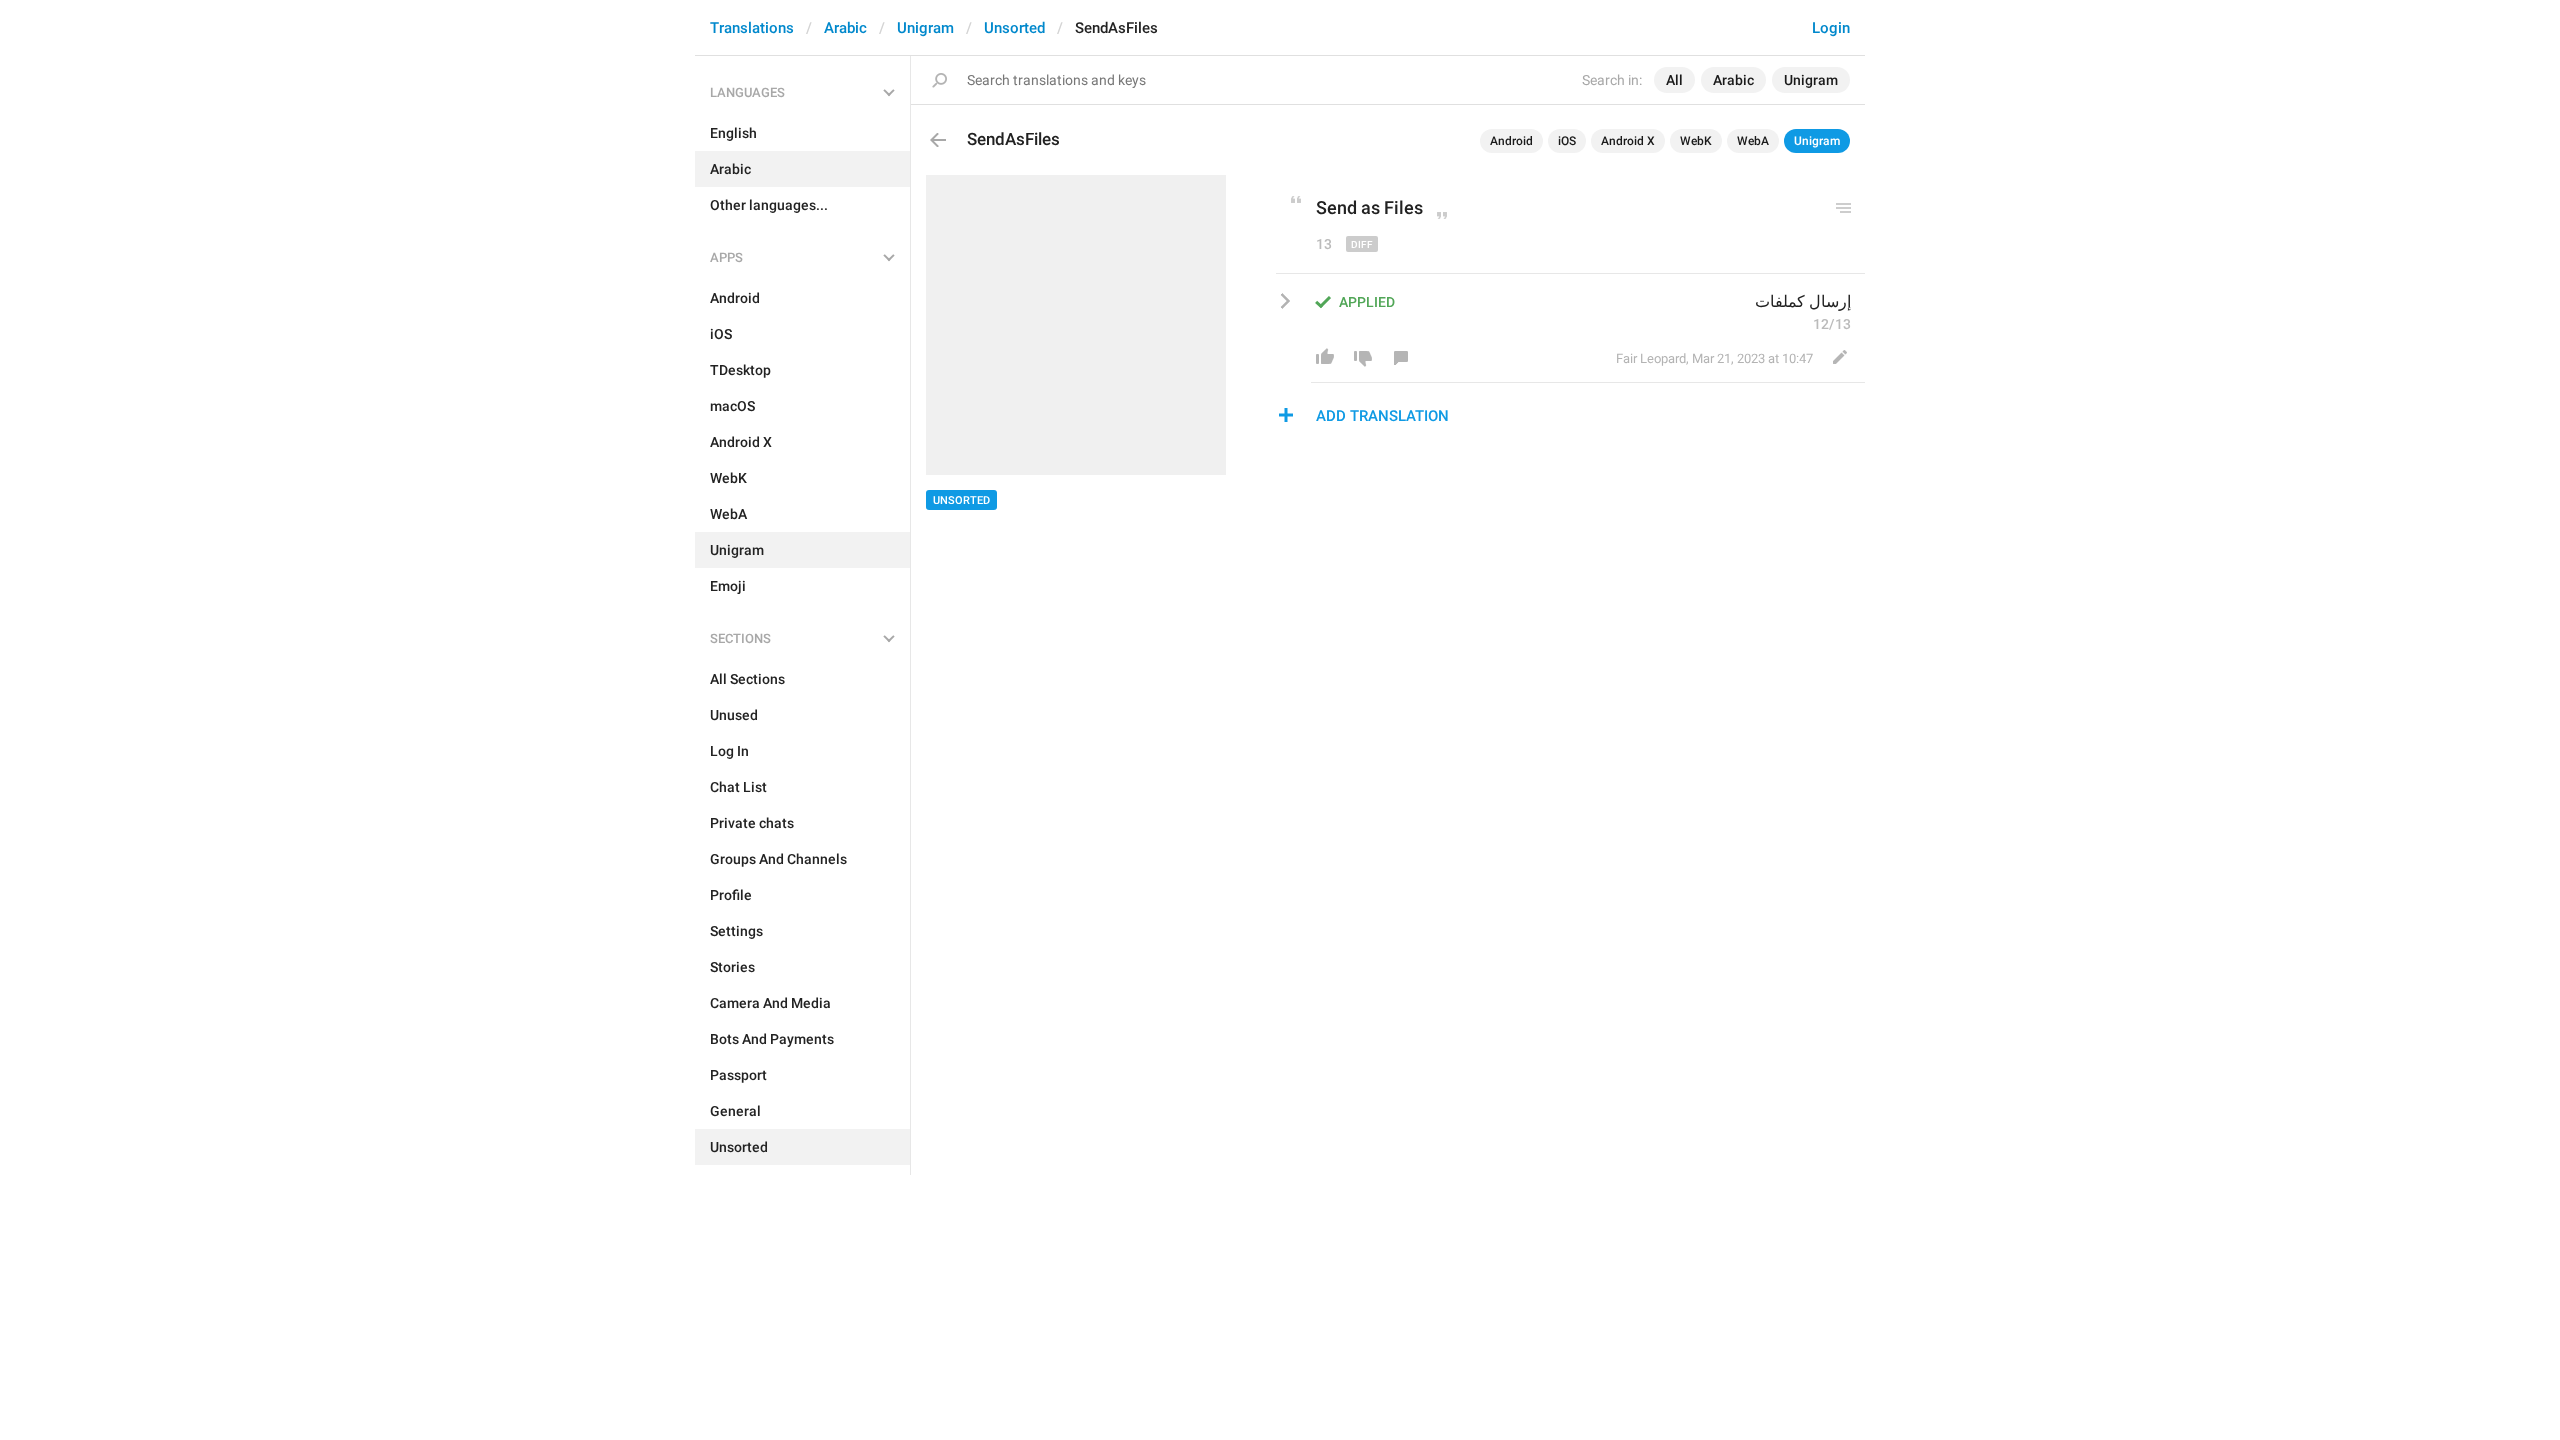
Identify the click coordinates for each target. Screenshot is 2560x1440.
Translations (752, 28)
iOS (1567, 141)
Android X (1628, 141)
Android (1511, 141)
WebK (1696, 141)
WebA (1753, 141)
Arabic (845, 28)
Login (1831, 28)
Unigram (925, 28)
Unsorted (1014, 28)
